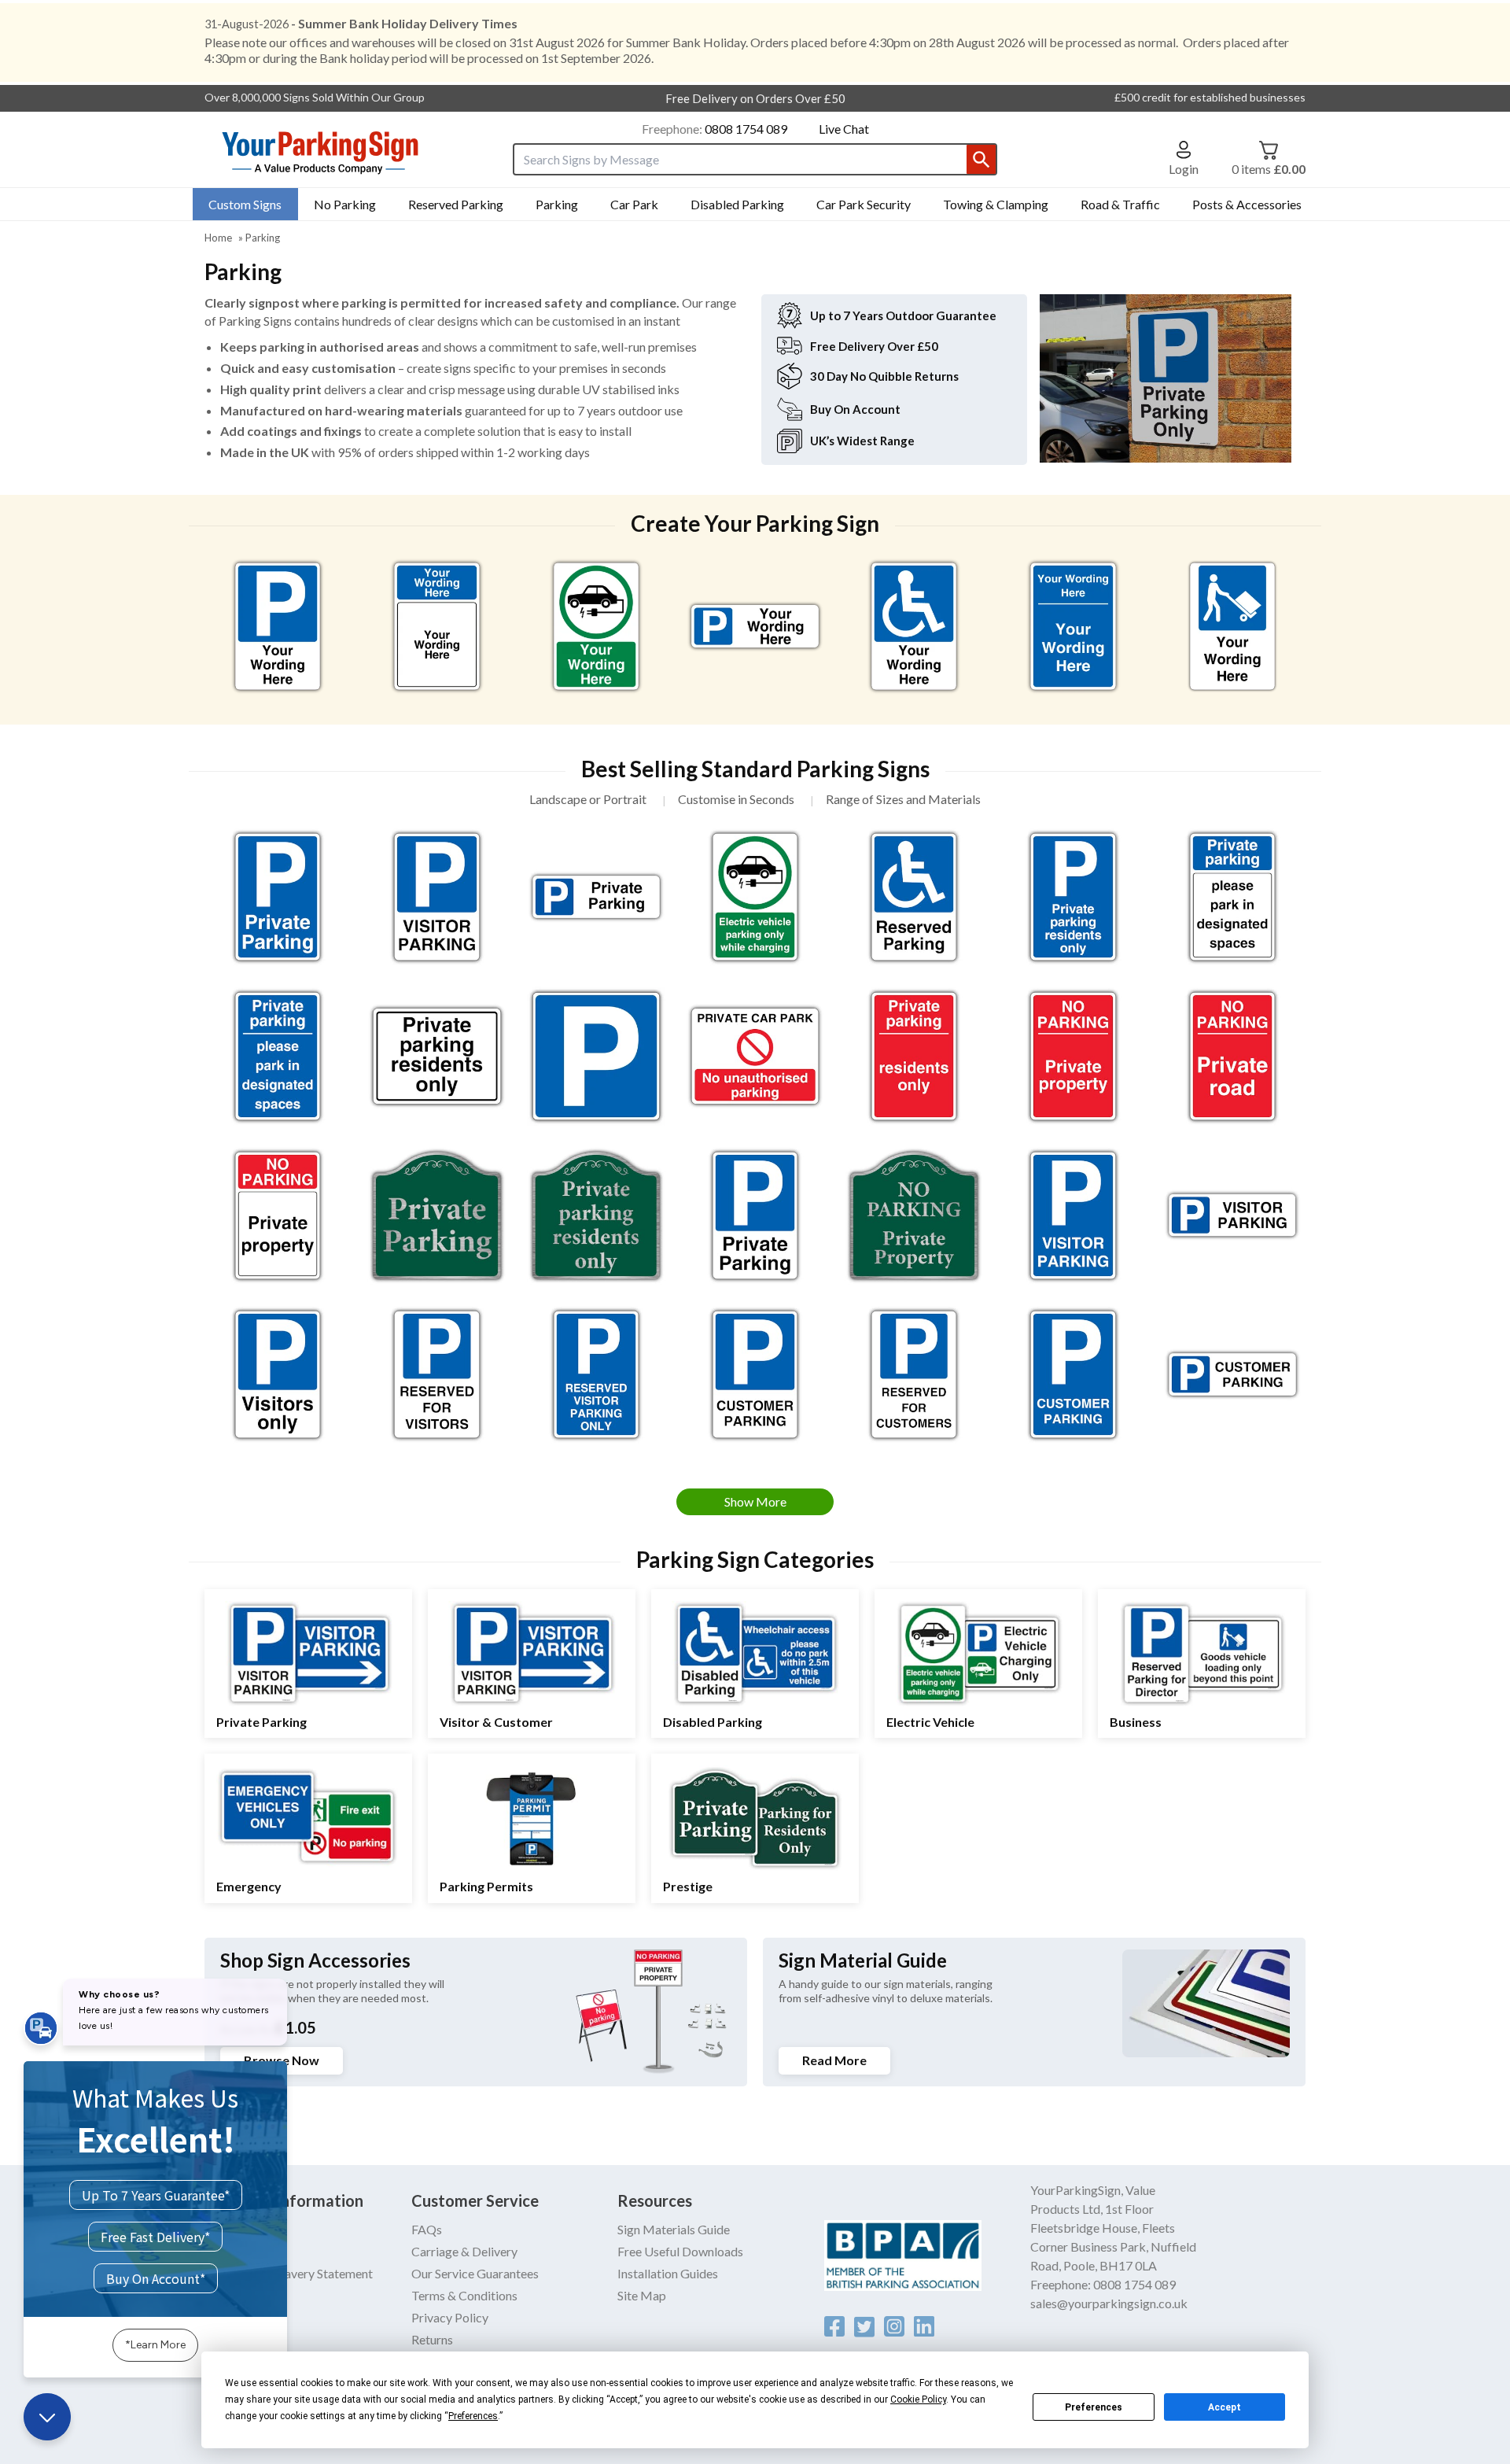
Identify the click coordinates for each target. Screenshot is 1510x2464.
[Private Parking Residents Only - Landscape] (436, 1056)
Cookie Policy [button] (918, 2399)
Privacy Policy (450, 2317)
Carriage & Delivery (464, 2251)
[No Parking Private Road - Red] (1232, 1056)
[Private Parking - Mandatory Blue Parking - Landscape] (596, 897)
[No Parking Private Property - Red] (1073, 1056)
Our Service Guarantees (475, 2273)
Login (1184, 168)
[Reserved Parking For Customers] (914, 1374)
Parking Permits (486, 1886)
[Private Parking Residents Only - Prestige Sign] (596, 1215)
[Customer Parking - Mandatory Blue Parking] (755, 1374)
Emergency (249, 1886)
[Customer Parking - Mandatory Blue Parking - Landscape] (1232, 1374)
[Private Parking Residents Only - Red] (914, 1056)
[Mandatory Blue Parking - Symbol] (596, 1056)
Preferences (1094, 2407)
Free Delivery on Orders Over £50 (755, 98)
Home (218, 238)
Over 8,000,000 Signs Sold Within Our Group (315, 97)
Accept (1225, 2407)
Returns (432, 2339)
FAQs (427, 2229)
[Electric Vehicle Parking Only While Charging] (755, 897)
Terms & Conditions (464, 2295)
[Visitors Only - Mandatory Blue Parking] (278, 1374)
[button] (1184, 158)
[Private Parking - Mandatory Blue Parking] (755, 1215)
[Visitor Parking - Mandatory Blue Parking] (436, 897)
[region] (278, 626)
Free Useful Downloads (680, 2251)
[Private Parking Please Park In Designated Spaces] (1232, 897)
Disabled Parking (713, 1722)
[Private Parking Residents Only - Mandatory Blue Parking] (1073, 897)
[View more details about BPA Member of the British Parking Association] (928, 2256)
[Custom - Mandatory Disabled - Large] (914, 626)
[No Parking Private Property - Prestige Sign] (914, 1215)
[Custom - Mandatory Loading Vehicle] (1232, 626)
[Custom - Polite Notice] (436, 626)
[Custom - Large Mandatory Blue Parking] (278, 626)
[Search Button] (981, 159)
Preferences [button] (473, 2416)
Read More (834, 2060)
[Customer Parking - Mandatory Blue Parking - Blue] (1073, 1374)
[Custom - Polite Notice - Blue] (1073, 626)
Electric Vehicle (930, 1722)
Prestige (688, 1886)
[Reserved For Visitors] (436, 1374)
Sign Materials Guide (674, 2229)
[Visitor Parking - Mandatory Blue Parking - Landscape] (1232, 1215)
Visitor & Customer (496, 1722)
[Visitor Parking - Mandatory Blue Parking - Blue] (1073, 1215)
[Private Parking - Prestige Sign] (436, 1215)
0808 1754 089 (746, 129)
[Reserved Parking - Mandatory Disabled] (914, 897)
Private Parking (261, 1722)
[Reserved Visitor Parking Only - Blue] (596, 1374)
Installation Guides (668, 2273)
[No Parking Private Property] (278, 1215)
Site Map (642, 2295)
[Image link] (834, 2326)
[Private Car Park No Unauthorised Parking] (755, 1056)
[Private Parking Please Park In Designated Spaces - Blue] (278, 1056)
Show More (755, 1501)
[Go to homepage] (342, 153)
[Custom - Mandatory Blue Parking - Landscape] (755, 626)
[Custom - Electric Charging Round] (596, 626)
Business (1136, 1722)
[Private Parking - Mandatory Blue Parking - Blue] (278, 897)
